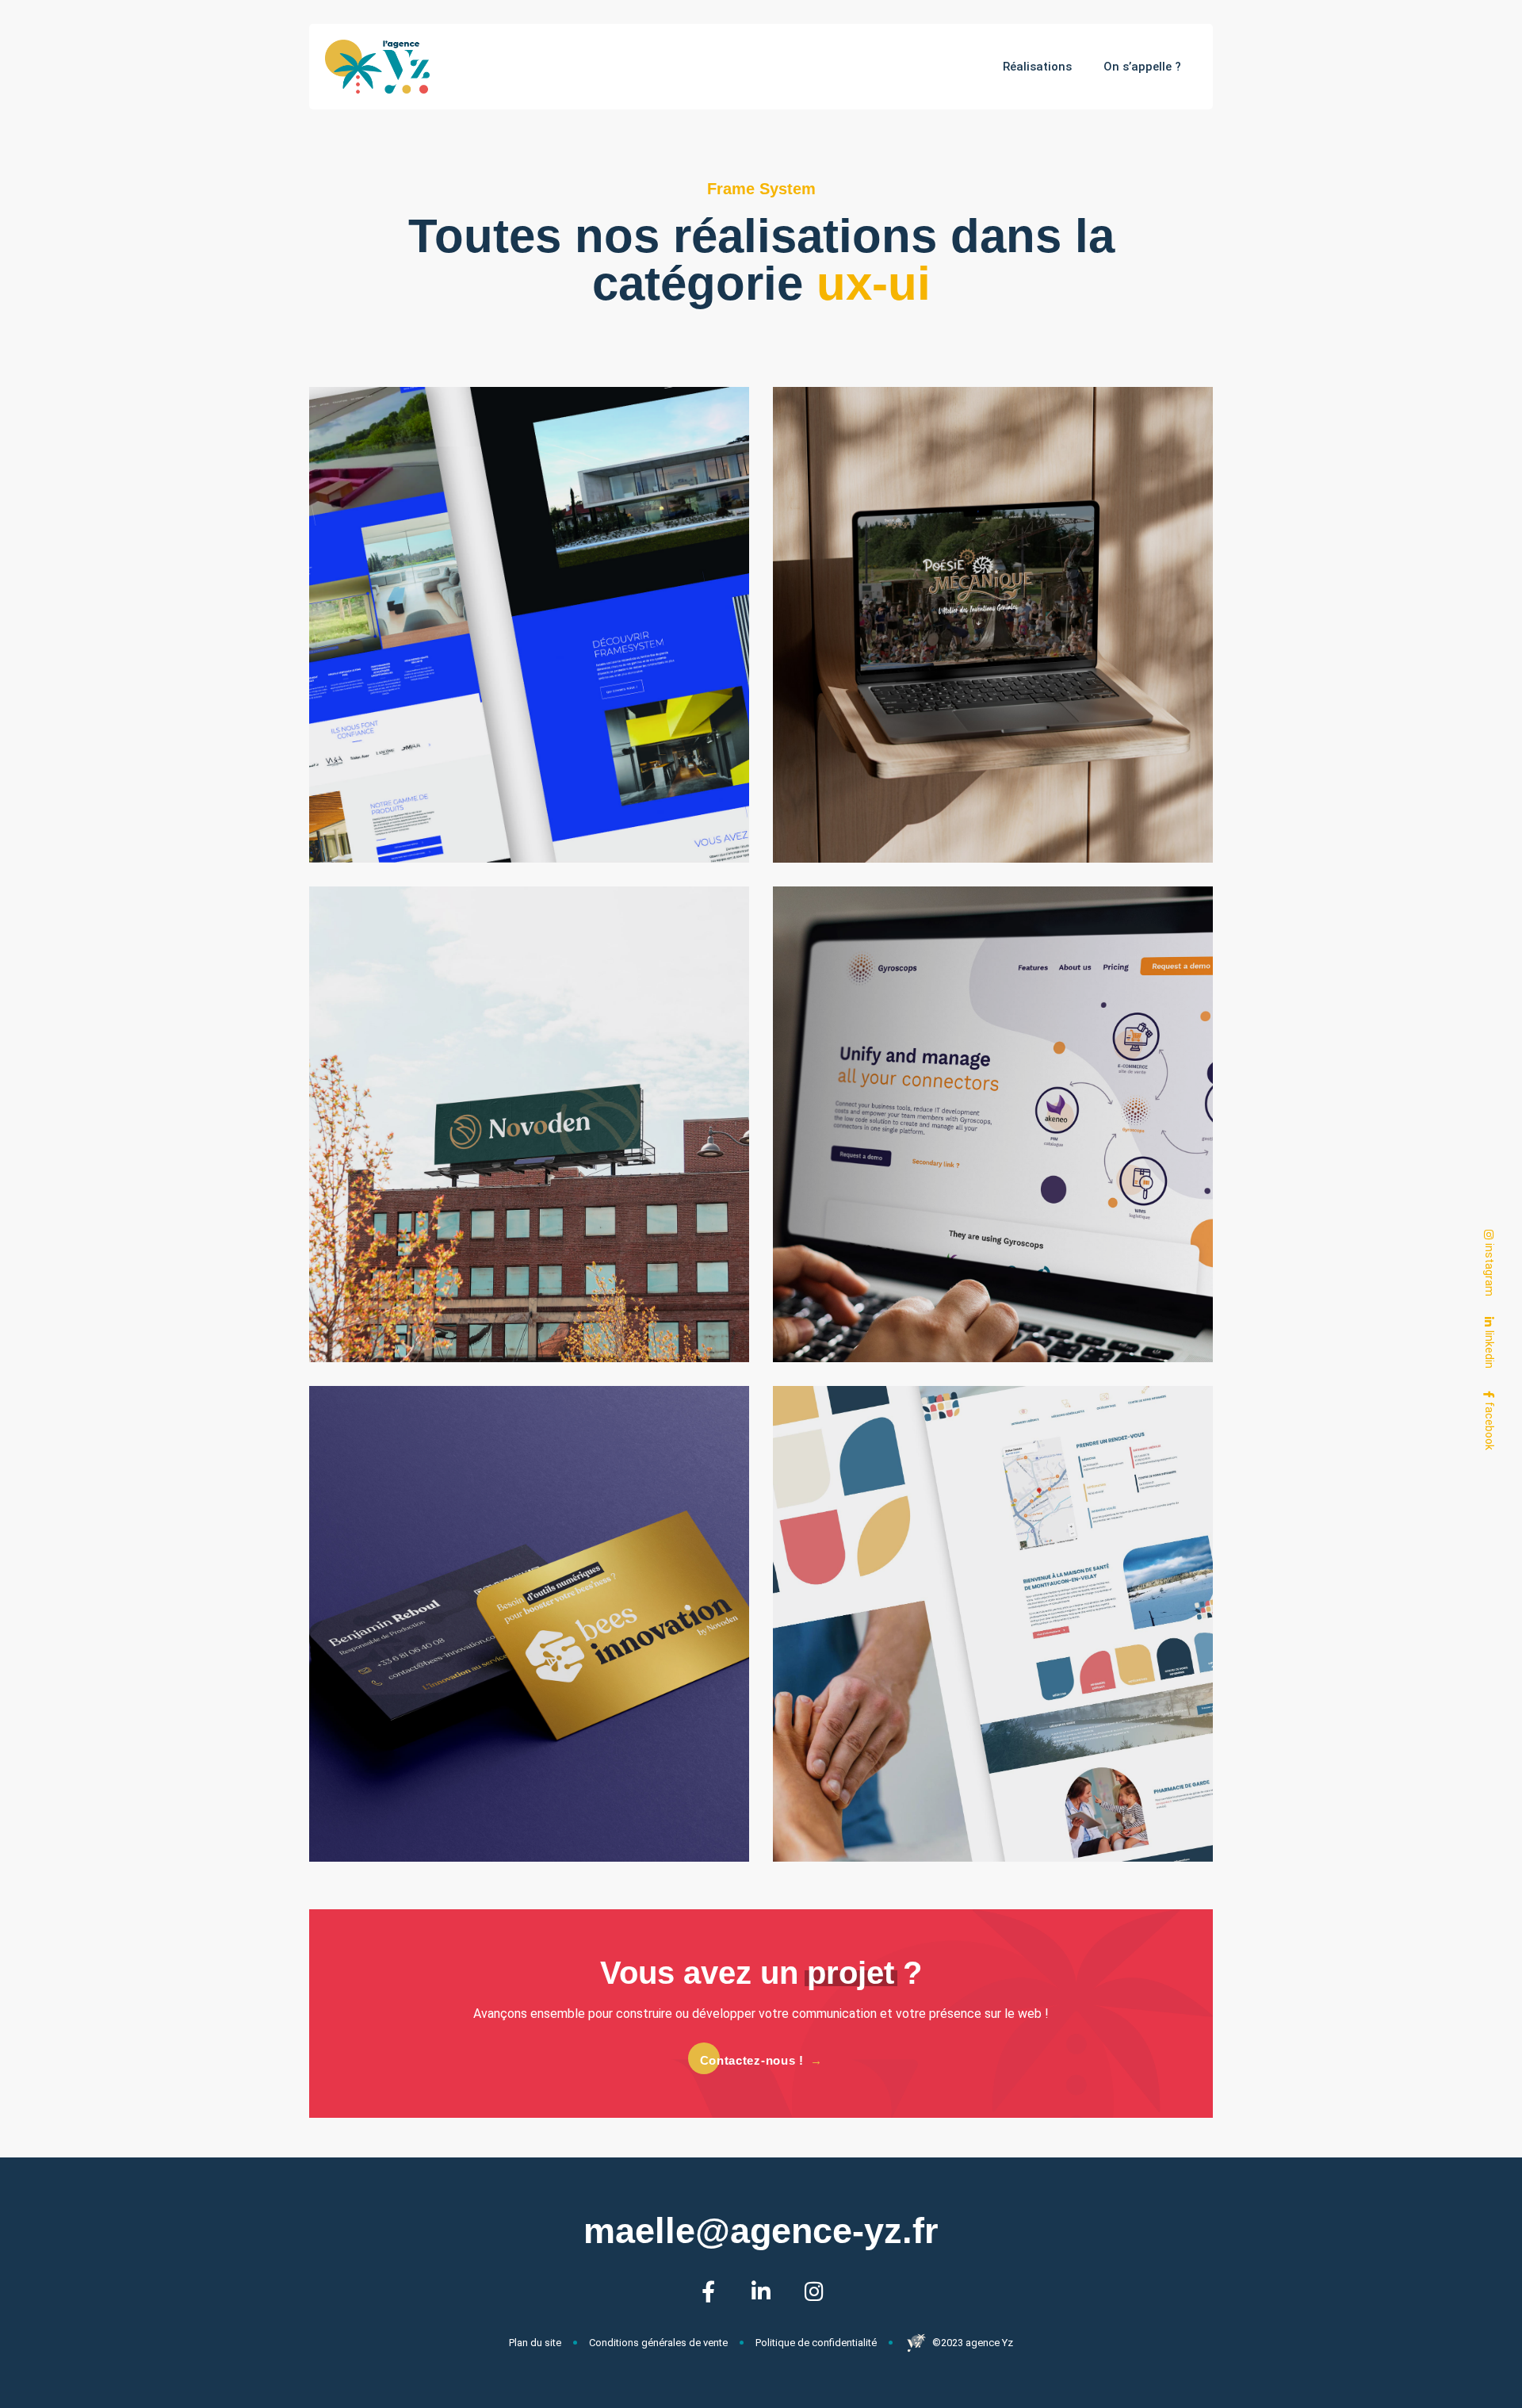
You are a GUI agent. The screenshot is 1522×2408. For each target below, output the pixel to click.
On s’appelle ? (1142, 67)
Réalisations (1037, 67)
